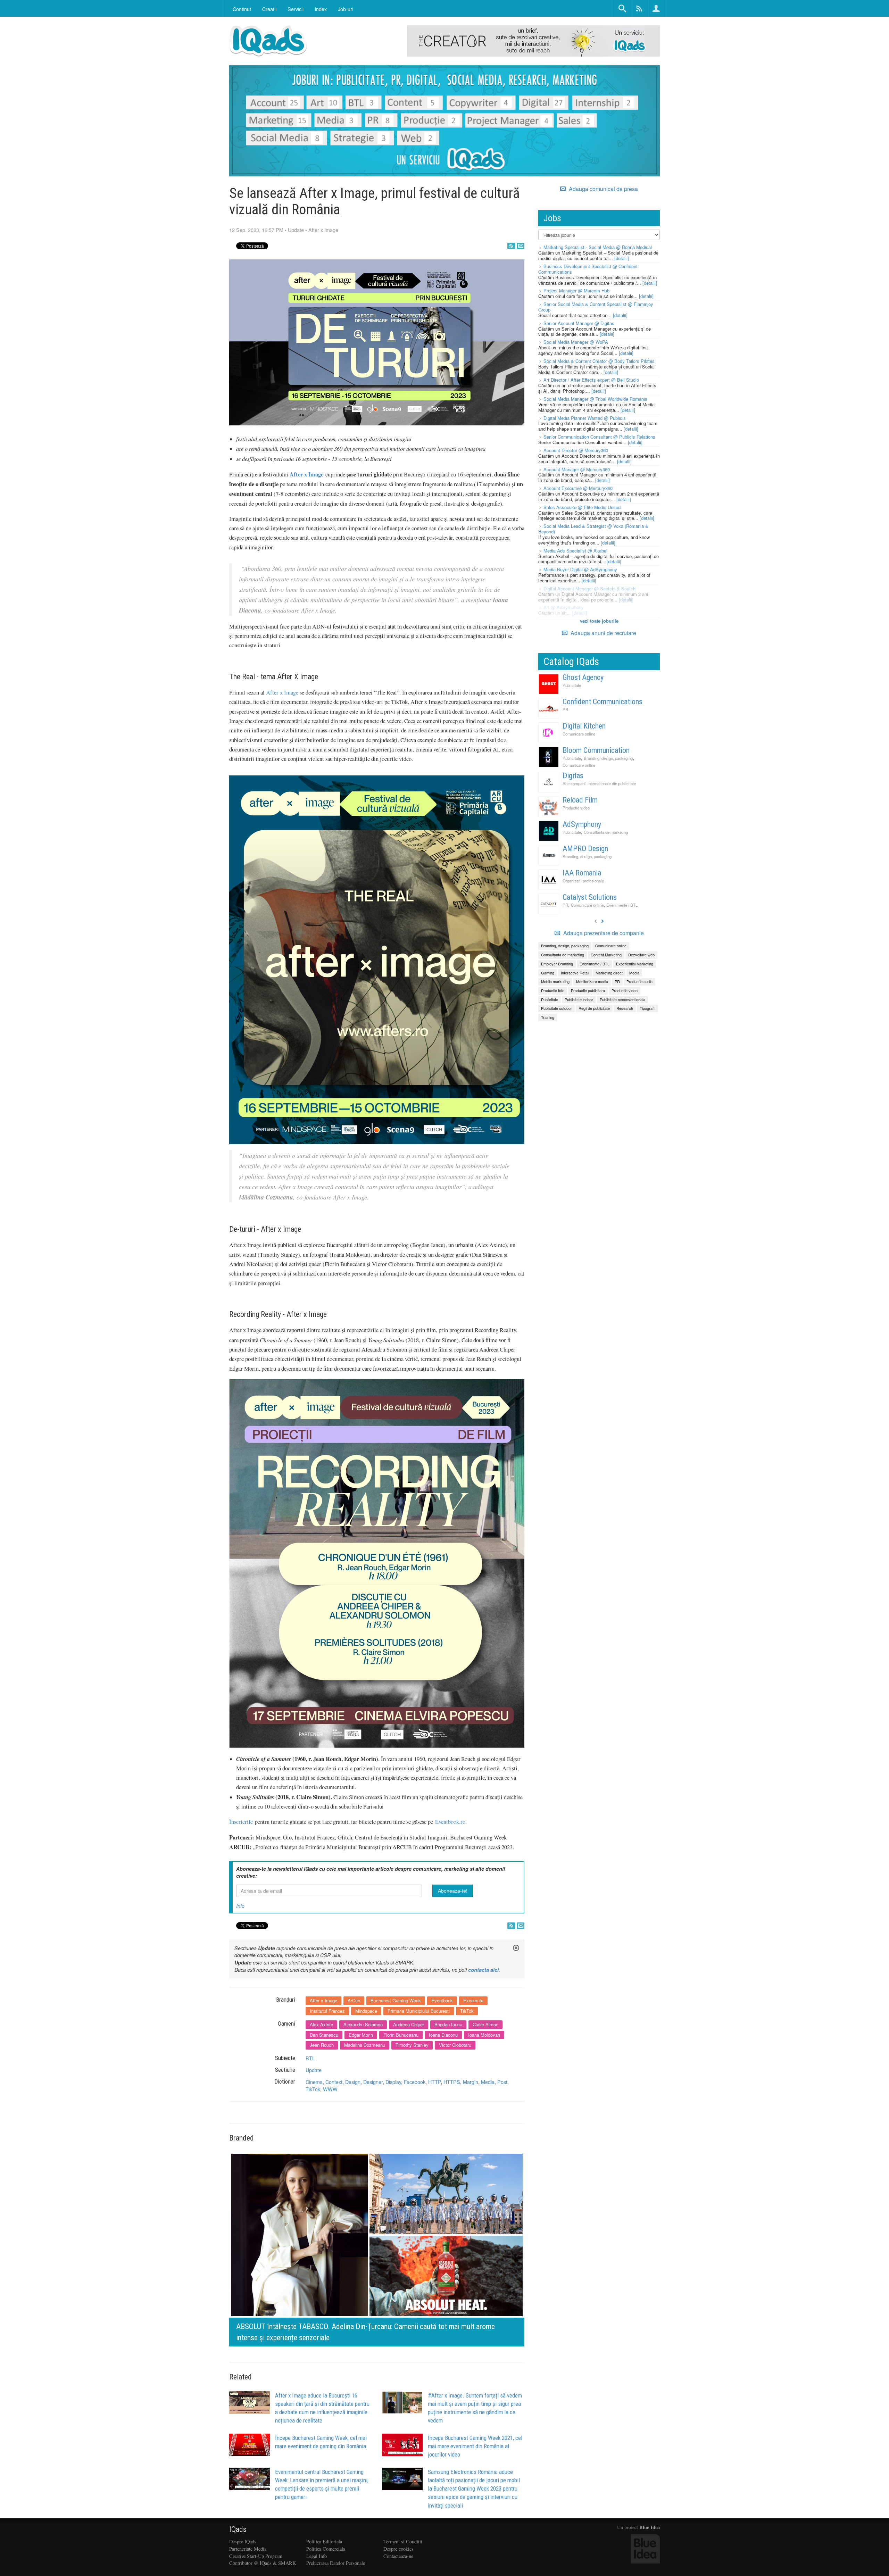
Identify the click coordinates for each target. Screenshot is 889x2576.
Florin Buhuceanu (401, 2035)
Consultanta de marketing (606, 832)
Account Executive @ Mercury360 (578, 488)
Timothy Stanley (412, 2045)
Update (296, 230)
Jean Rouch (322, 2045)
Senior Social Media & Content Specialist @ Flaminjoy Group (596, 307)
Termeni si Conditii (403, 2541)
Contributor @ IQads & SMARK (263, 2563)
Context (334, 2082)
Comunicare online (579, 734)
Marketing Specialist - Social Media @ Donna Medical (598, 247)
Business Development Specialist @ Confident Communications (588, 269)
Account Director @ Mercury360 (576, 450)
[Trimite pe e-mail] (521, 246)
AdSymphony (582, 824)
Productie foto (553, 990)
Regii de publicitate (594, 1008)
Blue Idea (650, 2527)
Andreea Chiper (409, 2024)
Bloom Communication (596, 750)
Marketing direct (609, 973)
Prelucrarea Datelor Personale (336, 2563)
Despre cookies (398, 2549)
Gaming (548, 973)
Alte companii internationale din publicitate (599, 783)
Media (488, 2082)
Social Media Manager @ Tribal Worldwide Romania (595, 399)
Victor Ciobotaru (455, 2045)
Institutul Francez (327, 2011)
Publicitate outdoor (556, 1008)
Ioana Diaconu (443, 2035)
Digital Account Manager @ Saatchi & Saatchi (590, 588)
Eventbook (442, 2000)
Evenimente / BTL (622, 905)
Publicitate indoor (579, 999)
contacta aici (483, 1970)
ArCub (354, 2000)
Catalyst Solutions (590, 897)
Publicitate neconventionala (622, 999)
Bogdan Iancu (448, 2024)
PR (565, 709)
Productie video (576, 808)
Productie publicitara (588, 990)
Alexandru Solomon (363, 2024)
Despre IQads (243, 2541)
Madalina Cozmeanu (365, 2045)
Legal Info (317, 2556)
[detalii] (622, 258)
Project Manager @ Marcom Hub (576, 290)
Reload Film (580, 800)
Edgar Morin (361, 2035)
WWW (330, 2089)
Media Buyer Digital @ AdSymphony (580, 569)
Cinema (314, 2082)
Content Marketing (606, 955)
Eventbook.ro (450, 1822)
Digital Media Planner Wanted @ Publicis (585, 418)
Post (502, 2082)
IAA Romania (582, 873)
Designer (373, 2082)
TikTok (467, 2011)
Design (353, 2082)
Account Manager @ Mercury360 (577, 469)
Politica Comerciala (326, 2549)
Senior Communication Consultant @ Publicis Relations (599, 437)
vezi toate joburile (599, 621)
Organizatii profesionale (583, 881)
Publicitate (572, 685)
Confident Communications (603, 702)
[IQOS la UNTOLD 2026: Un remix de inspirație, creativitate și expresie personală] (377, 2248)
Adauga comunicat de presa (603, 189)
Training (548, 1017)
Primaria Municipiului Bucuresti (419, 2011)
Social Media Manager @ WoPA (576, 342)
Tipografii (647, 1008)
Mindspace (366, 2011)
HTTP (434, 2082)
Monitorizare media (592, 981)
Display (393, 2082)
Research (625, 1008)
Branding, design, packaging (608, 758)
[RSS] (511, 246)
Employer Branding (557, 964)
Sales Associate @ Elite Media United (582, 507)
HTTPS (452, 2082)
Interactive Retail (575, 973)
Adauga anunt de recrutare (603, 633)
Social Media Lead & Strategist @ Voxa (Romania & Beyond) (593, 529)
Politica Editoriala (324, 2541)
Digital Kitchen (584, 726)
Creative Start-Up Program (256, 2556)
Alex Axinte (321, 2024)
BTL (310, 2058)
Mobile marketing (555, 981)
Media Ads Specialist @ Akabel (575, 551)
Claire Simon (485, 2024)
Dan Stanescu (324, 2035)
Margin (471, 2082)
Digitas (573, 776)
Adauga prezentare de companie (603, 933)
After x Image (323, 230)
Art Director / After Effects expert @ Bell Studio (591, 380)
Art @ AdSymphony (564, 607)
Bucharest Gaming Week (396, 2000)
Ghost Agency (583, 677)
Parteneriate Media (248, 2549)
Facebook (415, 2082)
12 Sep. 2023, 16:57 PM (256, 230)
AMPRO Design (585, 849)
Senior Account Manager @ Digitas (579, 323)
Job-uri (346, 9)
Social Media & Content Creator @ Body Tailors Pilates (599, 361)
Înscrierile (241, 1822)
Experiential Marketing (635, 964)
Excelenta (473, 2000)
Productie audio (639, 981)
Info (240, 1906)
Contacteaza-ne (398, 2556)
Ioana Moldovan (484, 2035)
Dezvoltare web (641, 955)
